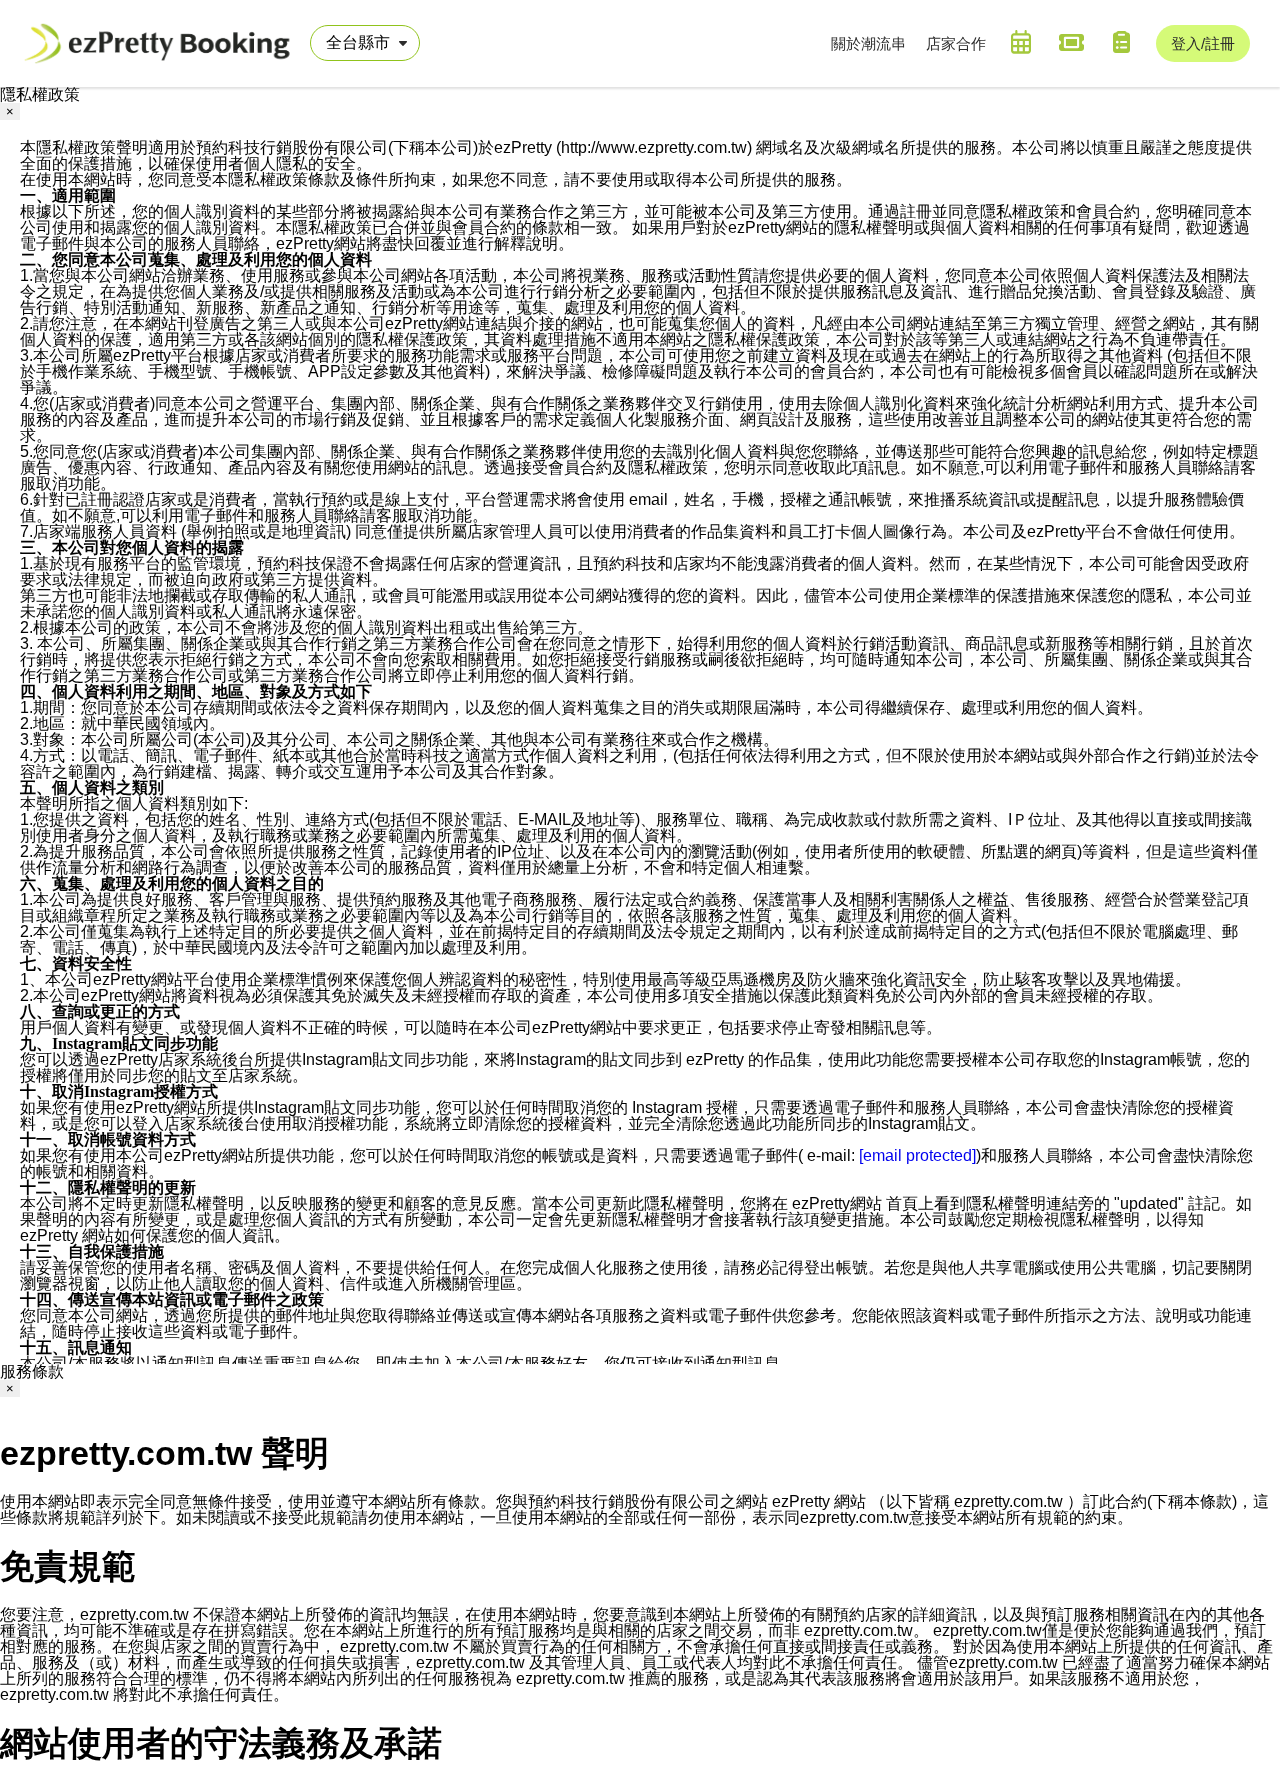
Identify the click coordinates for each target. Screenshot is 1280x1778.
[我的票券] (1071, 42)
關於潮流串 (868, 43)
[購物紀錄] (1121, 42)
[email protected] (917, 1155)
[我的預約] (1021, 42)
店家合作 (956, 43)
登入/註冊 (1203, 43)
